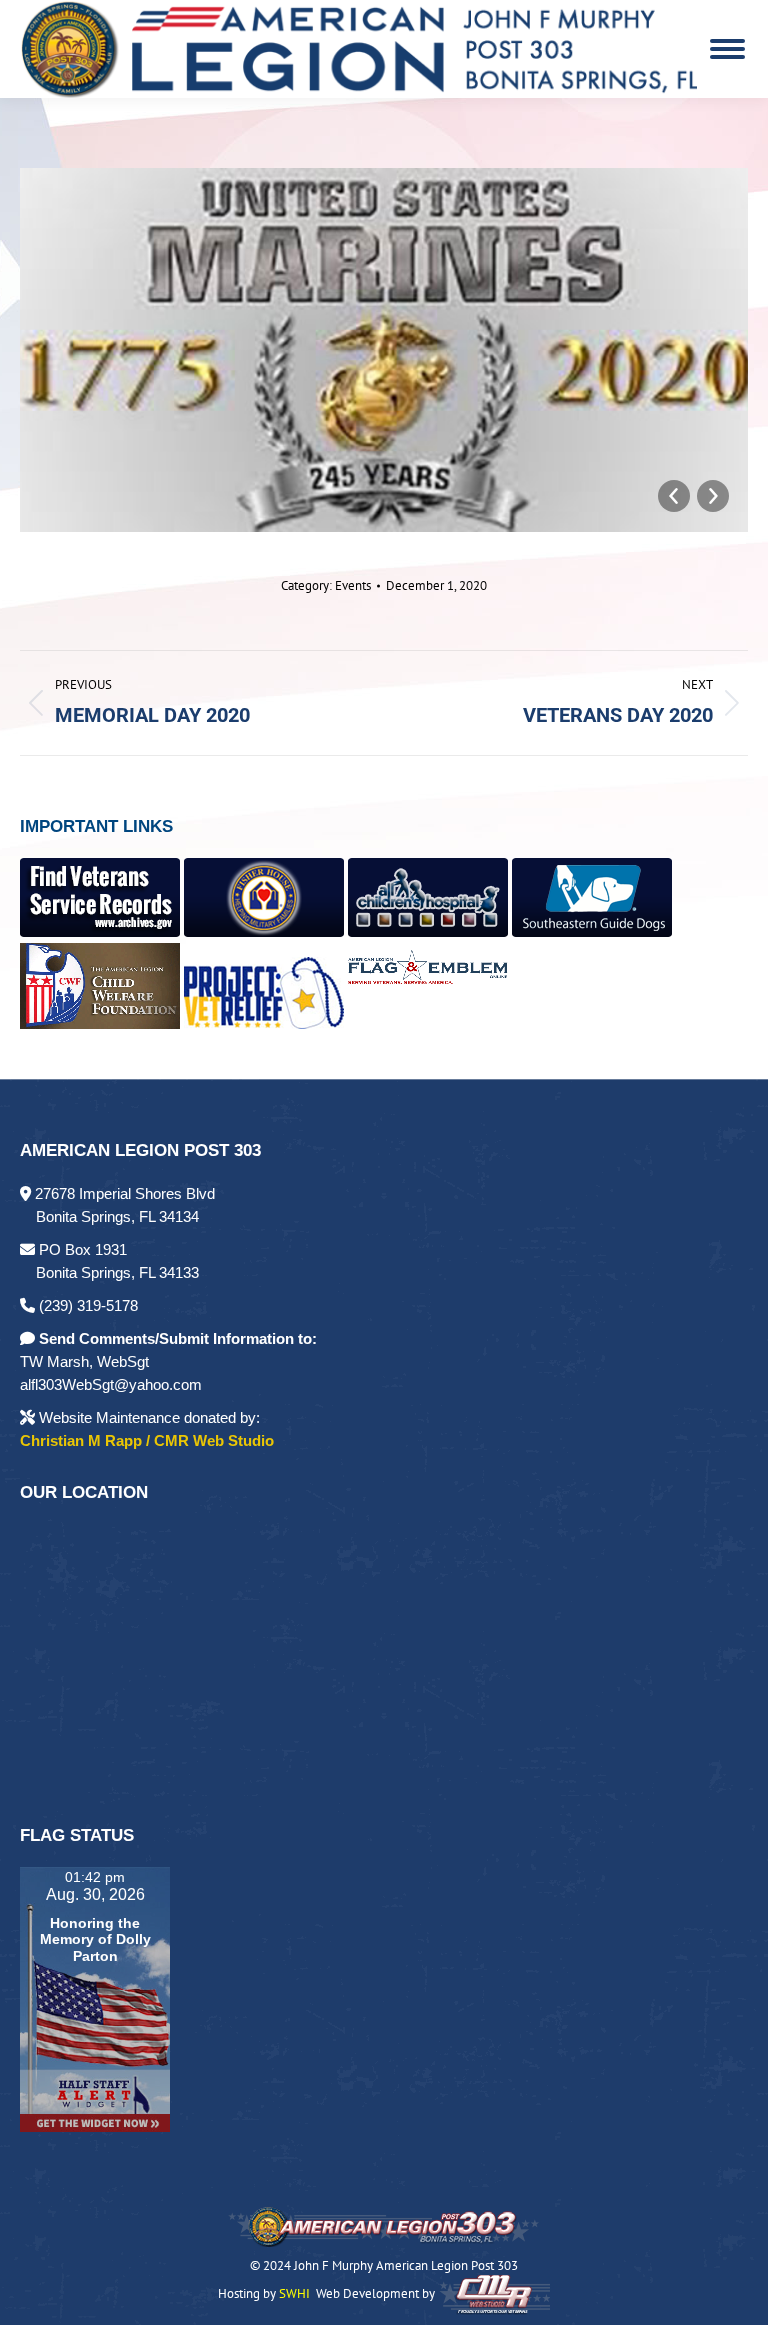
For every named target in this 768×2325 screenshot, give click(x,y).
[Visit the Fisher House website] (264, 931)
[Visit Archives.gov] (100, 931)
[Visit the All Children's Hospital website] (428, 931)
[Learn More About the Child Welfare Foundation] (100, 1023)
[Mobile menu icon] (727, 49)
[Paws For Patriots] (592, 931)
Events (353, 585)
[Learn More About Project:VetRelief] (264, 1023)
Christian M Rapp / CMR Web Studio (147, 1440)
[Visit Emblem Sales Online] (428, 1023)
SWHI (294, 2293)
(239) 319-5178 (86, 1305)
